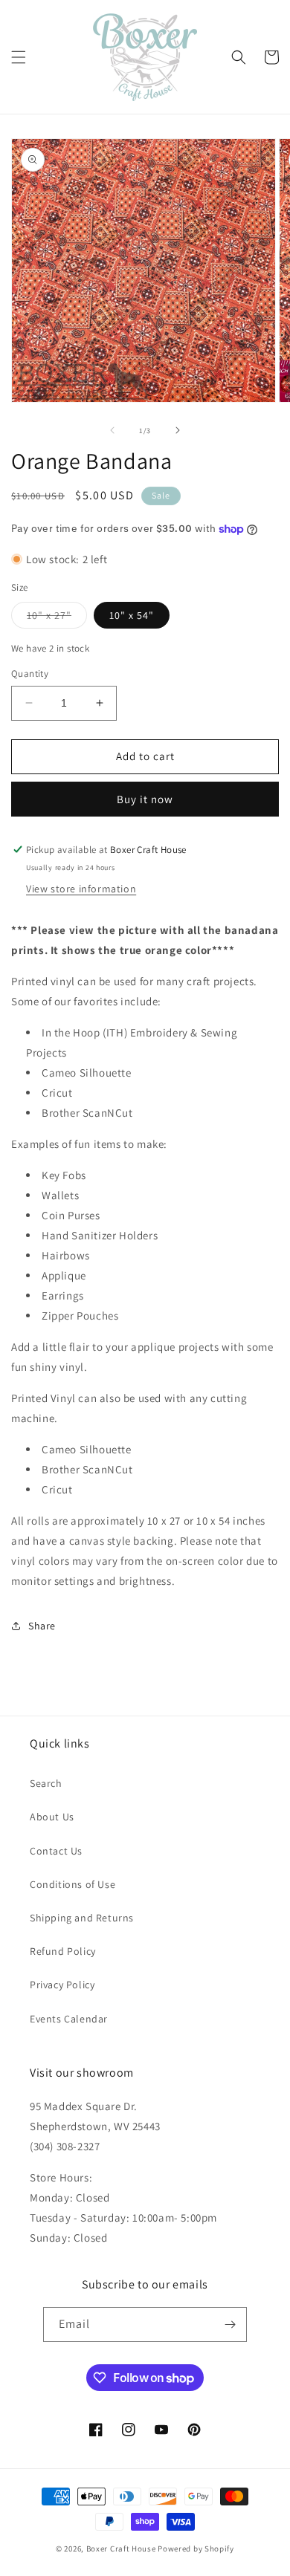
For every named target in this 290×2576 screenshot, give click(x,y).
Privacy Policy (62, 1985)
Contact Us (56, 1851)
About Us (52, 1817)
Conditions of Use (72, 1884)
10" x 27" (57, 618)
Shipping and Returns (82, 1918)
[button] (19, 57)
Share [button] (42, 1626)
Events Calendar (69, 2019)
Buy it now (145, 799)
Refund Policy (63, 1951)
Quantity (30, 674)
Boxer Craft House (121, 2549)
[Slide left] (112, 430)
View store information (81, 889)
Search (46, 1783)
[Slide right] (178, 430)
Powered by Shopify (196, 2549)
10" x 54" (132, 615)
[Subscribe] (230, 2324)
